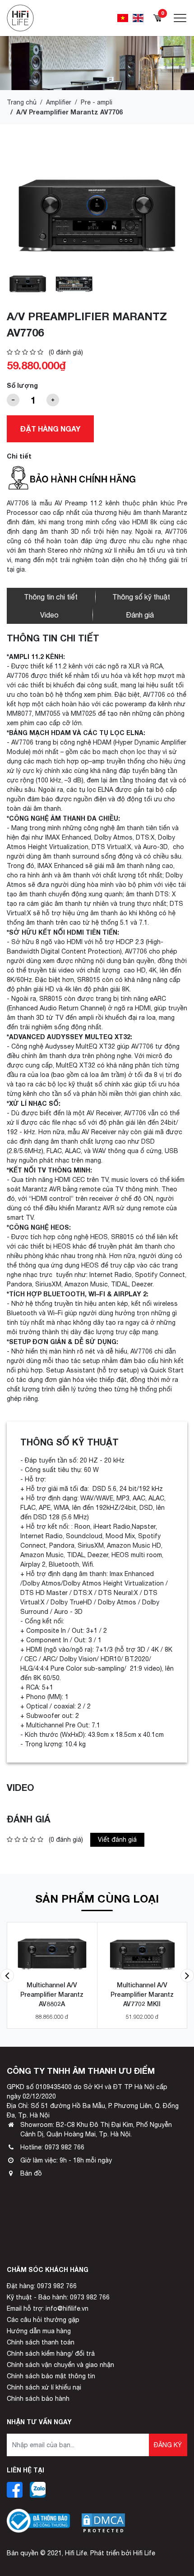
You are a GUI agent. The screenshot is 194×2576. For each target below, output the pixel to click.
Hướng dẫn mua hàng (39, 2331)
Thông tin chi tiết (51, 597)
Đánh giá (140, 615)
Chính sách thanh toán (41, 2342)
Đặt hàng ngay (50, 429)
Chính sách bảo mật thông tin (51, 2376)
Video (49, 615)
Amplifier (59, 102)
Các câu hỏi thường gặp (43, 2320)
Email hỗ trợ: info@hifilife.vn (48, 2308)
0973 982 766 (65, 2147)
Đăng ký (168, 2445)
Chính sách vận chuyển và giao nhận (60, 2365)
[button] (7, 1976)
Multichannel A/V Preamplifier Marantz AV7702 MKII (142, 1994)
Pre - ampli (97, 102)
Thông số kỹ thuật (141, 597)
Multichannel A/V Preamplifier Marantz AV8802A (52, 1994)
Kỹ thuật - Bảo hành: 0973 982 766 (58, 2297)
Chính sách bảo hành (38, 2399)
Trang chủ (22, 102)
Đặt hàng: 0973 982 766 (42, 2286)
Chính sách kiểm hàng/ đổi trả (51, 2353)
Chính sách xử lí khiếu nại (44, 2387)
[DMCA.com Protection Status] (103, 2516)
